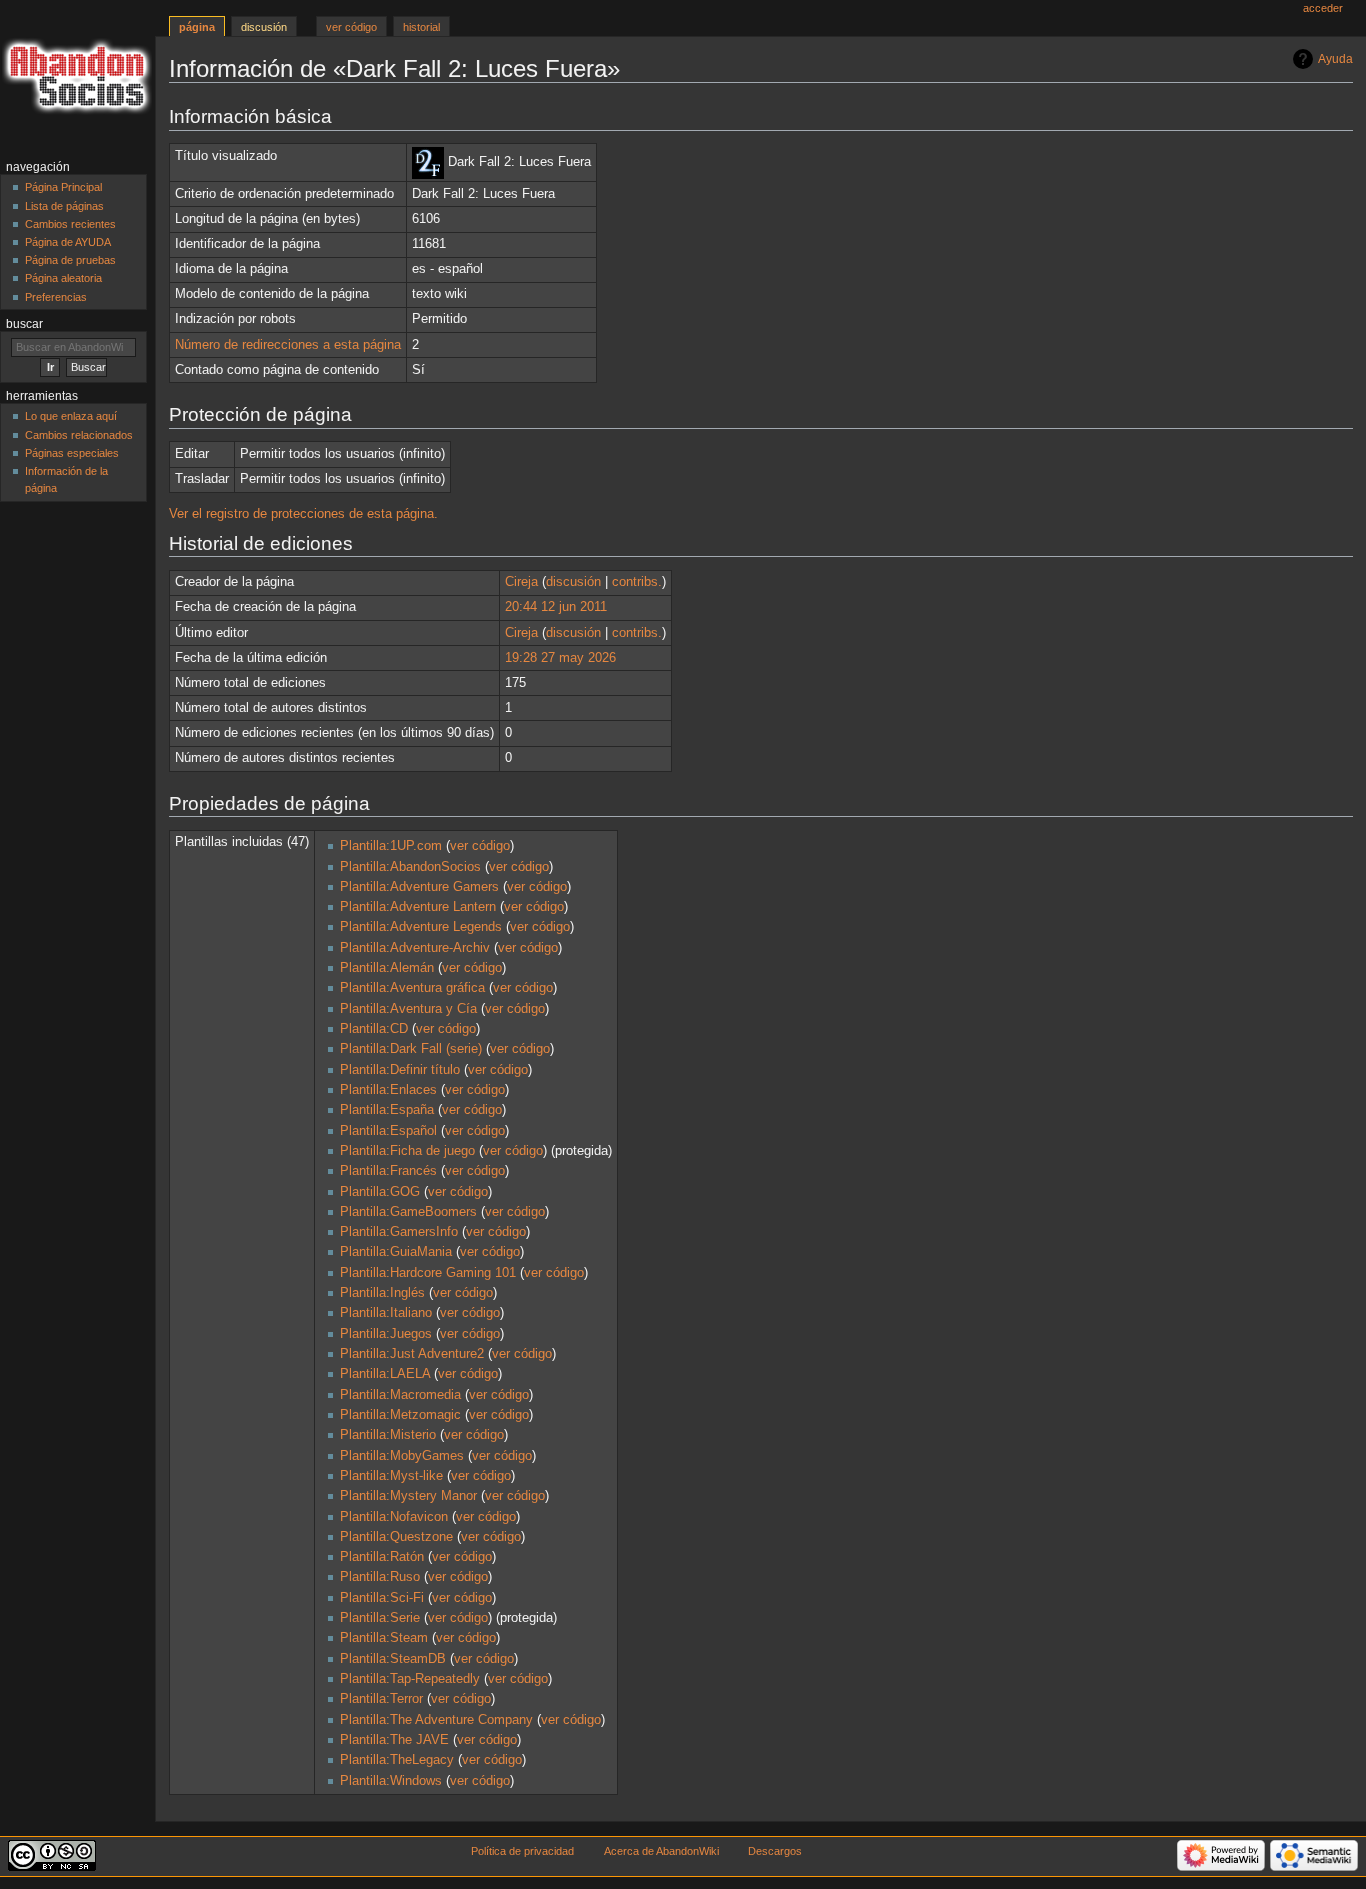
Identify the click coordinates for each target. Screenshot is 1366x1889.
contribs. (637, 582)
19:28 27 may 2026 (560, 658)
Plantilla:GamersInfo (399, 1232)
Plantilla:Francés (388, 1171)
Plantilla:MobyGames (402, 1456)
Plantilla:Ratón (382, 1557)
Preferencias (56, 297)
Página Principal (63, 187)
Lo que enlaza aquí (71, 416)
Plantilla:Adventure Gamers (419, 887)
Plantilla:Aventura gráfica (412, 988)
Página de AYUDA (68, 242)
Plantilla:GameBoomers (408, 1212)
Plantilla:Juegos (386, 1334)
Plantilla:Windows (391, 1781)
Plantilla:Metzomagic (400, 1415)
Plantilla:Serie (380, 1618)
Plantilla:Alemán (387, 968)
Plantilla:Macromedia (400, 1395)
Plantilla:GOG (380, 1192)
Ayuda (1335, 59)
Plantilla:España (387, 1110)
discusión (573, 582)
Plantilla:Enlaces (388, 1090)
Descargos (775, 1851)
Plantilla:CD (374, 1029)
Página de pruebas (70, 260)
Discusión (264, 27)
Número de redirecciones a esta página (288, 345)
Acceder (1323, 8)
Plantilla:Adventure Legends (421, 927)
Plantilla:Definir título (400, 1070)
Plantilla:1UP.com (391, 846)
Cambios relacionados (79, 435)
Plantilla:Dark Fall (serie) (411, 1049)
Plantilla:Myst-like (391, 1476)
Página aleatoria (63, 278)
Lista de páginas (64, 206)
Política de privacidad (522, 1851)
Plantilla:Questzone (396, 1537)
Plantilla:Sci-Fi (382, 1598)
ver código (480, 846)
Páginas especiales (72, 453)
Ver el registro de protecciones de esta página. (303, 514)
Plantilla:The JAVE (394, 1740)
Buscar (24, 324)
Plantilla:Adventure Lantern (418, 907)
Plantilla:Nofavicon (394, 1517)
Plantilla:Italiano (386, 1313)
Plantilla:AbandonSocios (410, 867)
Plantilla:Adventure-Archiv (415, 948)
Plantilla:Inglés (382, 1293)
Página (197, 27)
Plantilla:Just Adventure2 (412, 1354)
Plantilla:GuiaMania (396, 1252)
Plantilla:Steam (384, 1638)
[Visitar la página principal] (77, 77)
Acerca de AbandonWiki (661, 1851)
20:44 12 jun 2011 (556, 607)
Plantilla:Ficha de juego (407, 1151)
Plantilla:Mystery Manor (408, 1496)
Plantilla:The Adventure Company (436, 1720)
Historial (421, 27)
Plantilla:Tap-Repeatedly (410, 1679)
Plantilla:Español (388, 1131)
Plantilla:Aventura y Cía (408, 1009)
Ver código (351, 27)
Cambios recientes (70, 224)
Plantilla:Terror (381, 1699)
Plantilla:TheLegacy (397, 1760)
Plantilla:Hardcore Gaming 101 (428, 1273)
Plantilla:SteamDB (393, 1659)
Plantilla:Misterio (388, 1435)
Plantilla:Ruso (380, 1577)
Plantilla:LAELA (385, 1374)
